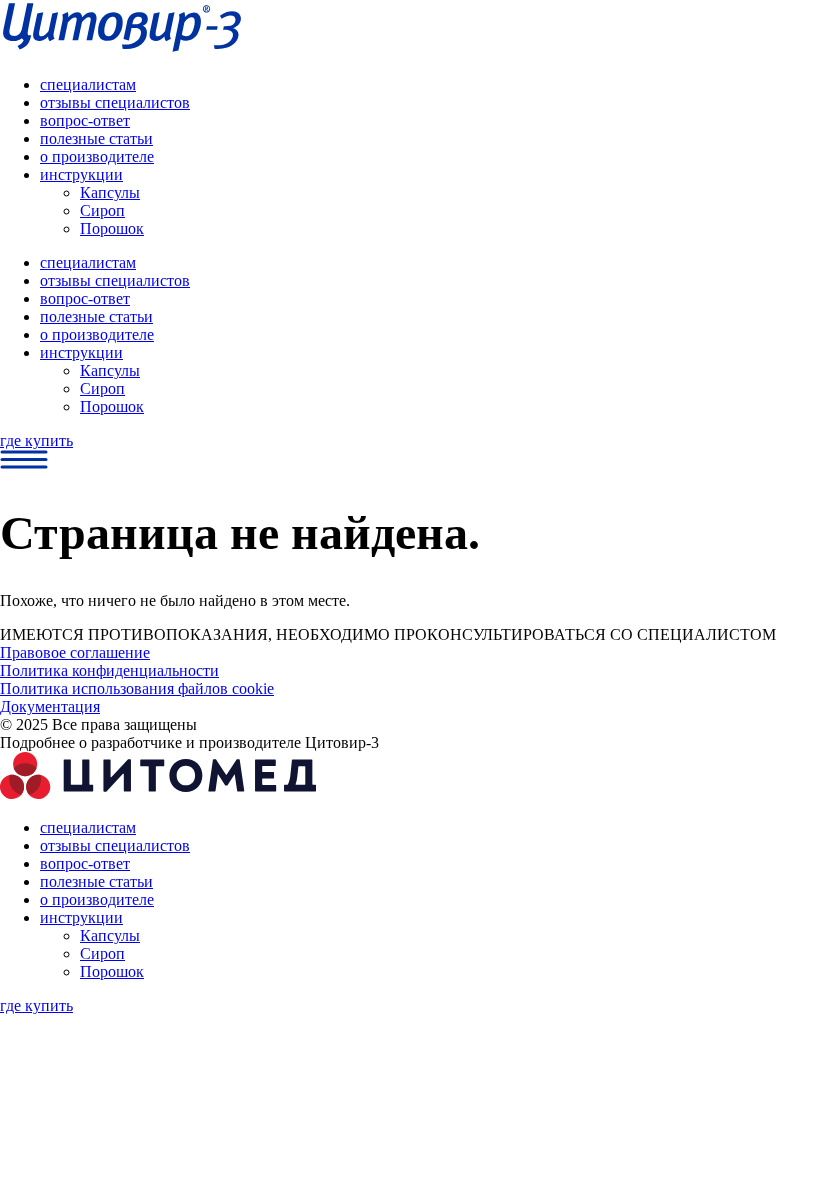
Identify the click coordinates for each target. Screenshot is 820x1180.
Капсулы (110, 192)
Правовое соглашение (75, 652)
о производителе (97, 156)
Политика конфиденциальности (109, 670)
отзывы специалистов (115, 102)
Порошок (112, 228)
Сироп (102, 210)
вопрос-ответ (85, 120)
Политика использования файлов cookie (137, 688)
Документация (50, 706)
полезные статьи (96, 138)
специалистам (88, 84)
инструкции (81, 174)
